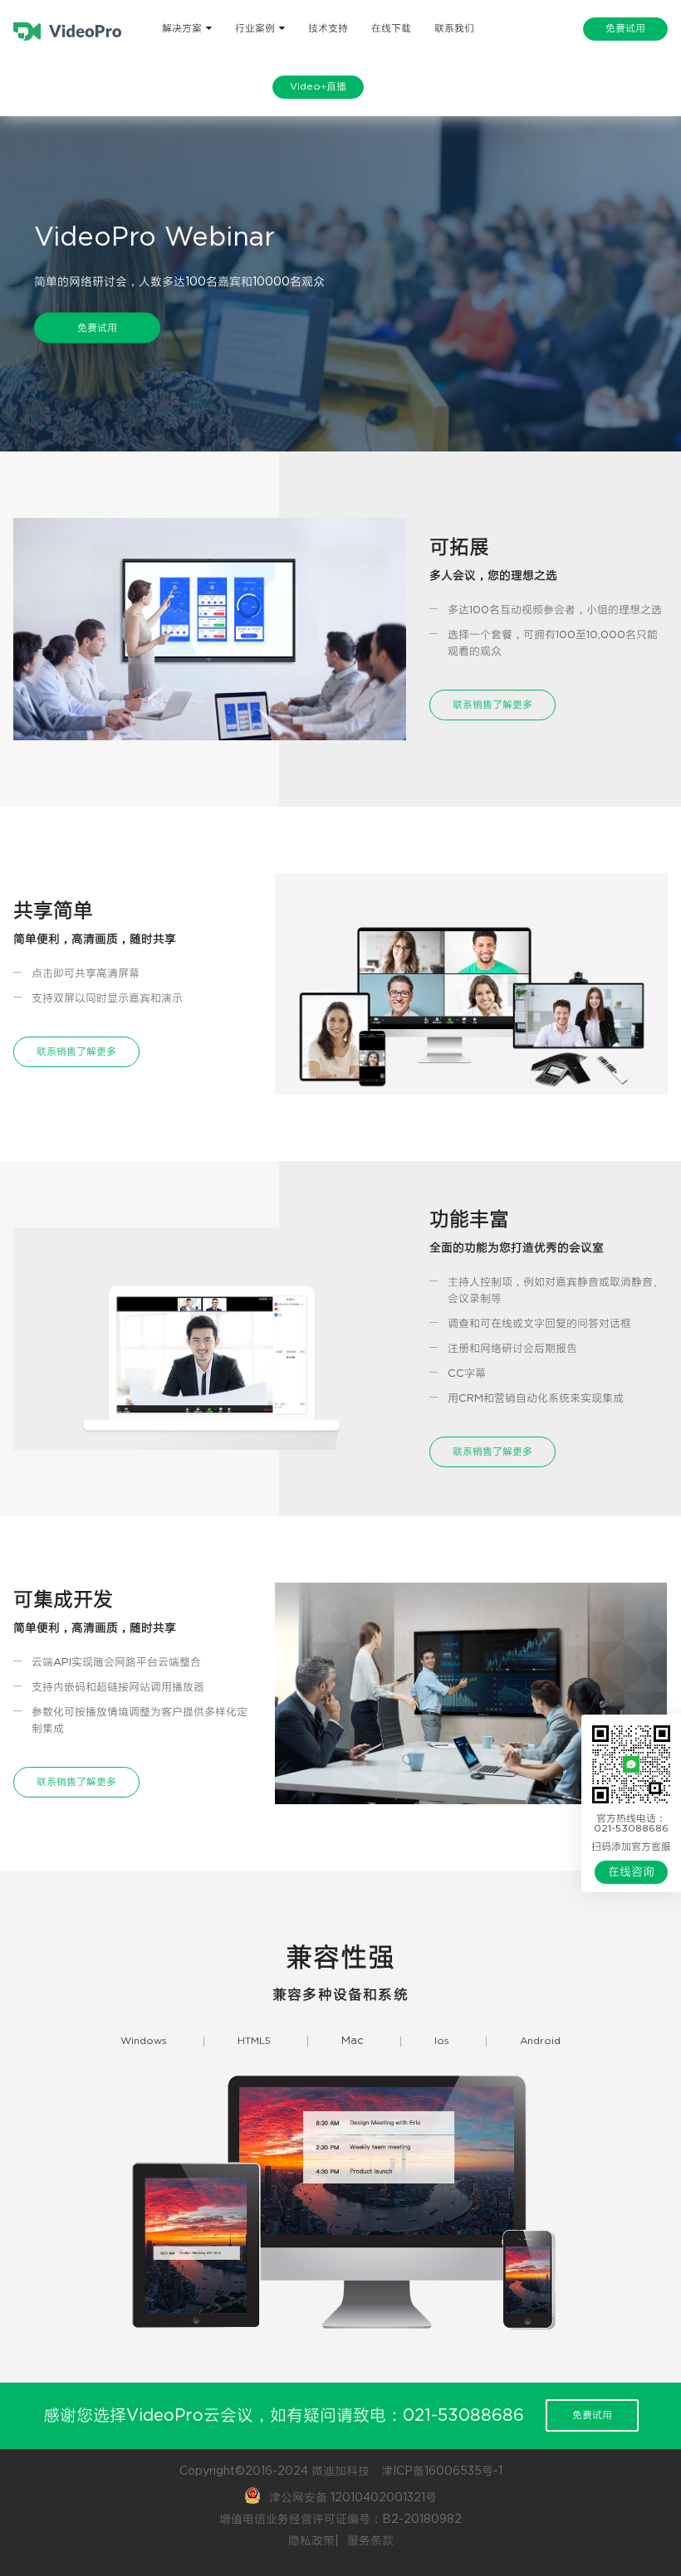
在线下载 (391, 29)
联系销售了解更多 (492, 705)
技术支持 (328, 29)
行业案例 (255, 29)
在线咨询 (631, 1872)
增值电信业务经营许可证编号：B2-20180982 (340, 2520)
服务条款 (370, 2541)
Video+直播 (318, 87)
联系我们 (454, 29)
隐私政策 (311, 2541)
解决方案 (182, 29)
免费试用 (625, 29)
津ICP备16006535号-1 (442, 2471)
